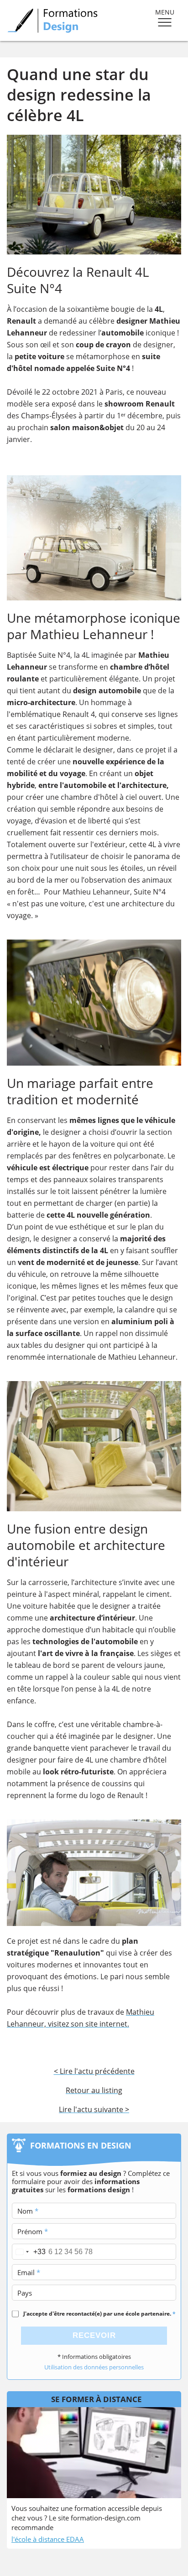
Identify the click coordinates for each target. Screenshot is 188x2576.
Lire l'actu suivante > (94, 2109)
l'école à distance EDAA (48, 2539)
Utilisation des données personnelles (94, 2367)
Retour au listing (94, 2090)
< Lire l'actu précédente (94, 2071)
